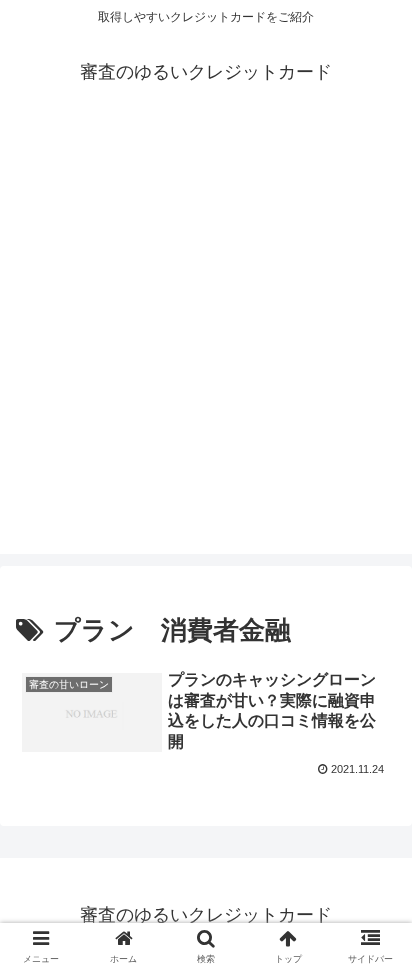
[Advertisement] (206, 348)
